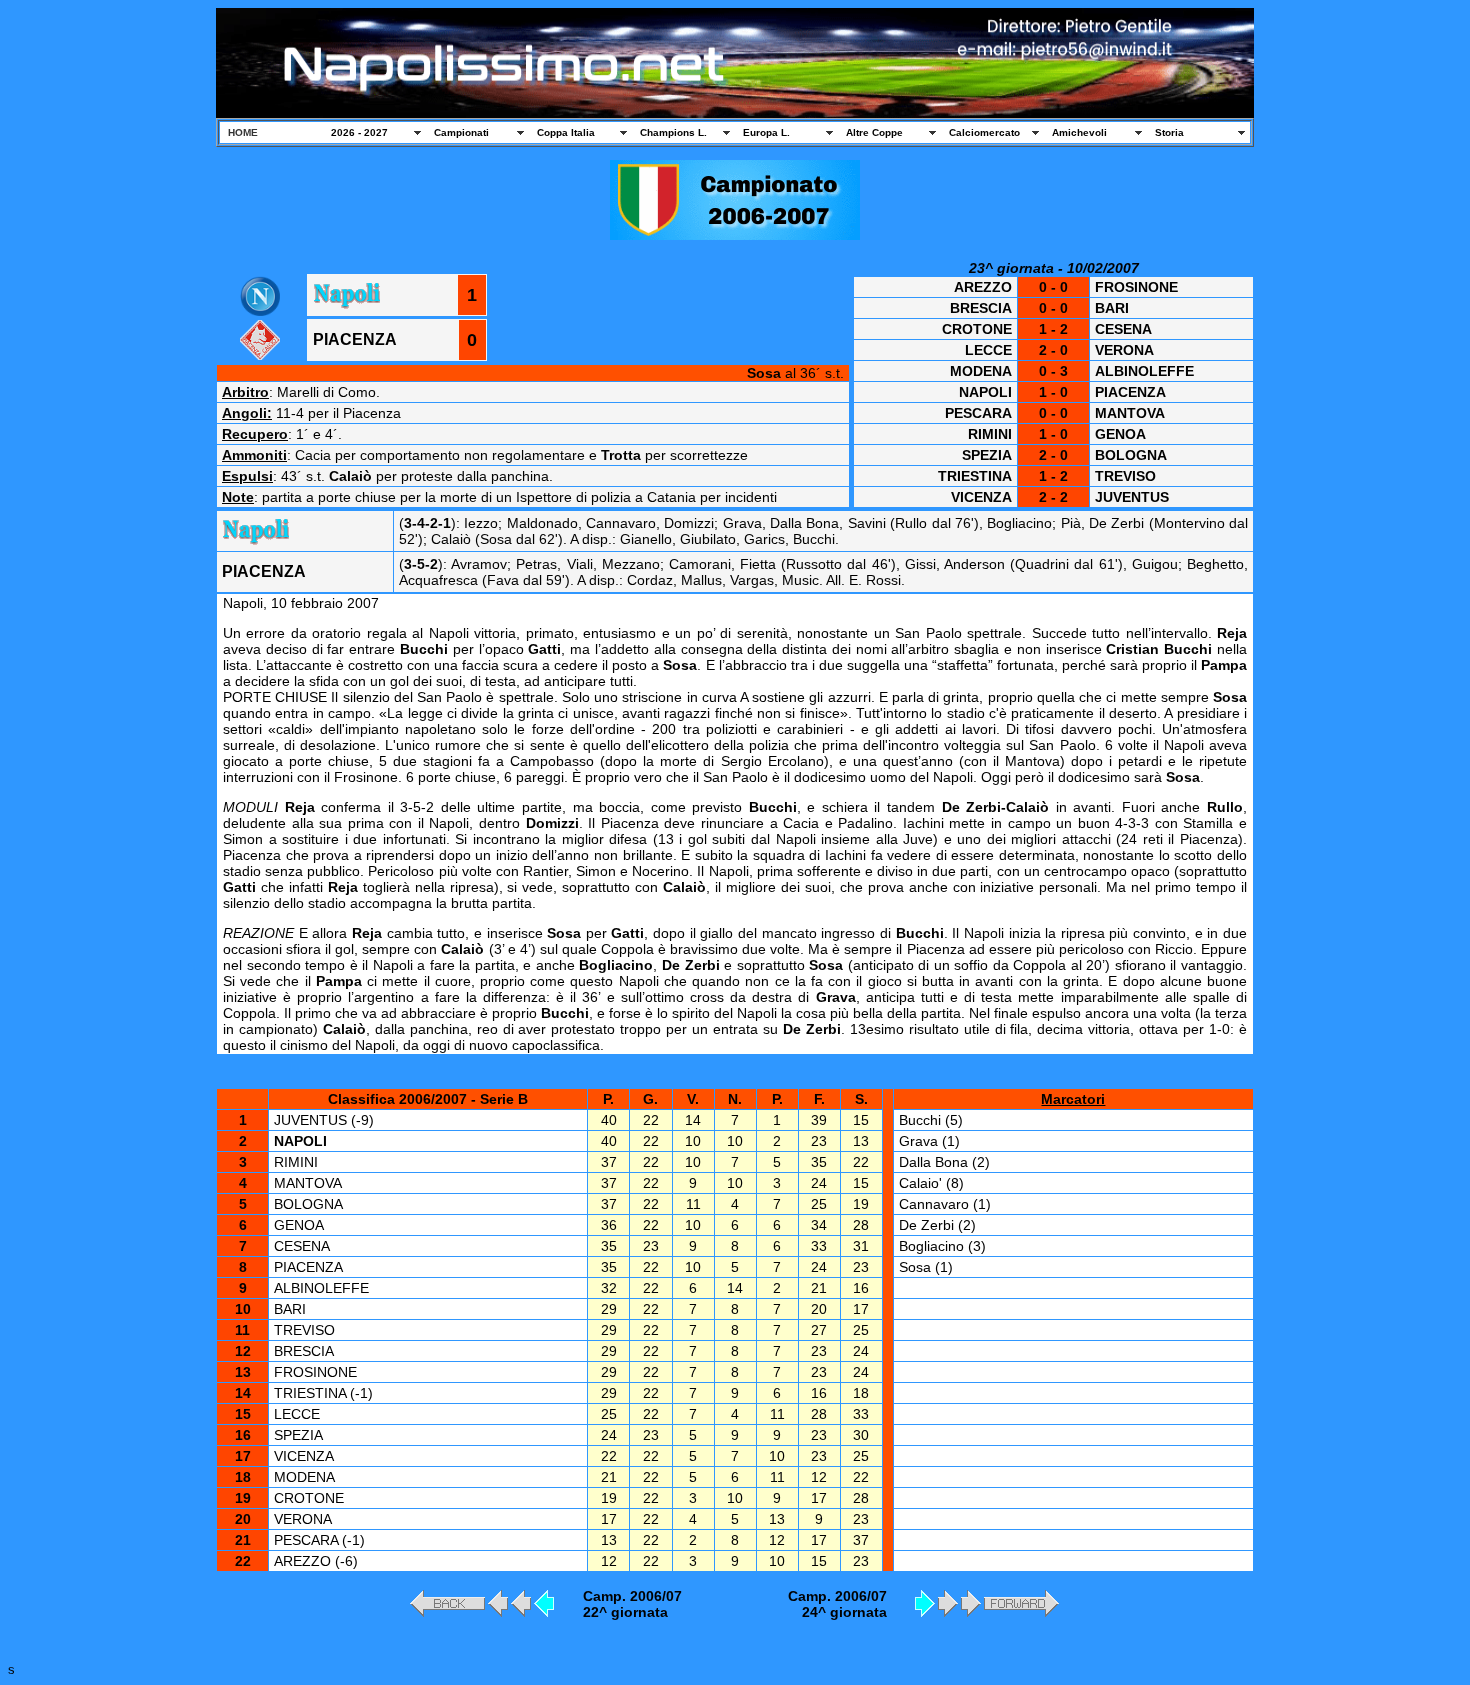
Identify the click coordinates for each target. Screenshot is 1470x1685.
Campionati (461, 132)
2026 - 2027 (359, 132)
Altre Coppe (874, 132)
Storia (1169, 132)
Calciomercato (984, 132)
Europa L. (766, 132)
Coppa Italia (566, 132)
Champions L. (673, 132)
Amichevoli (1079, 132)
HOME (243, 132)
